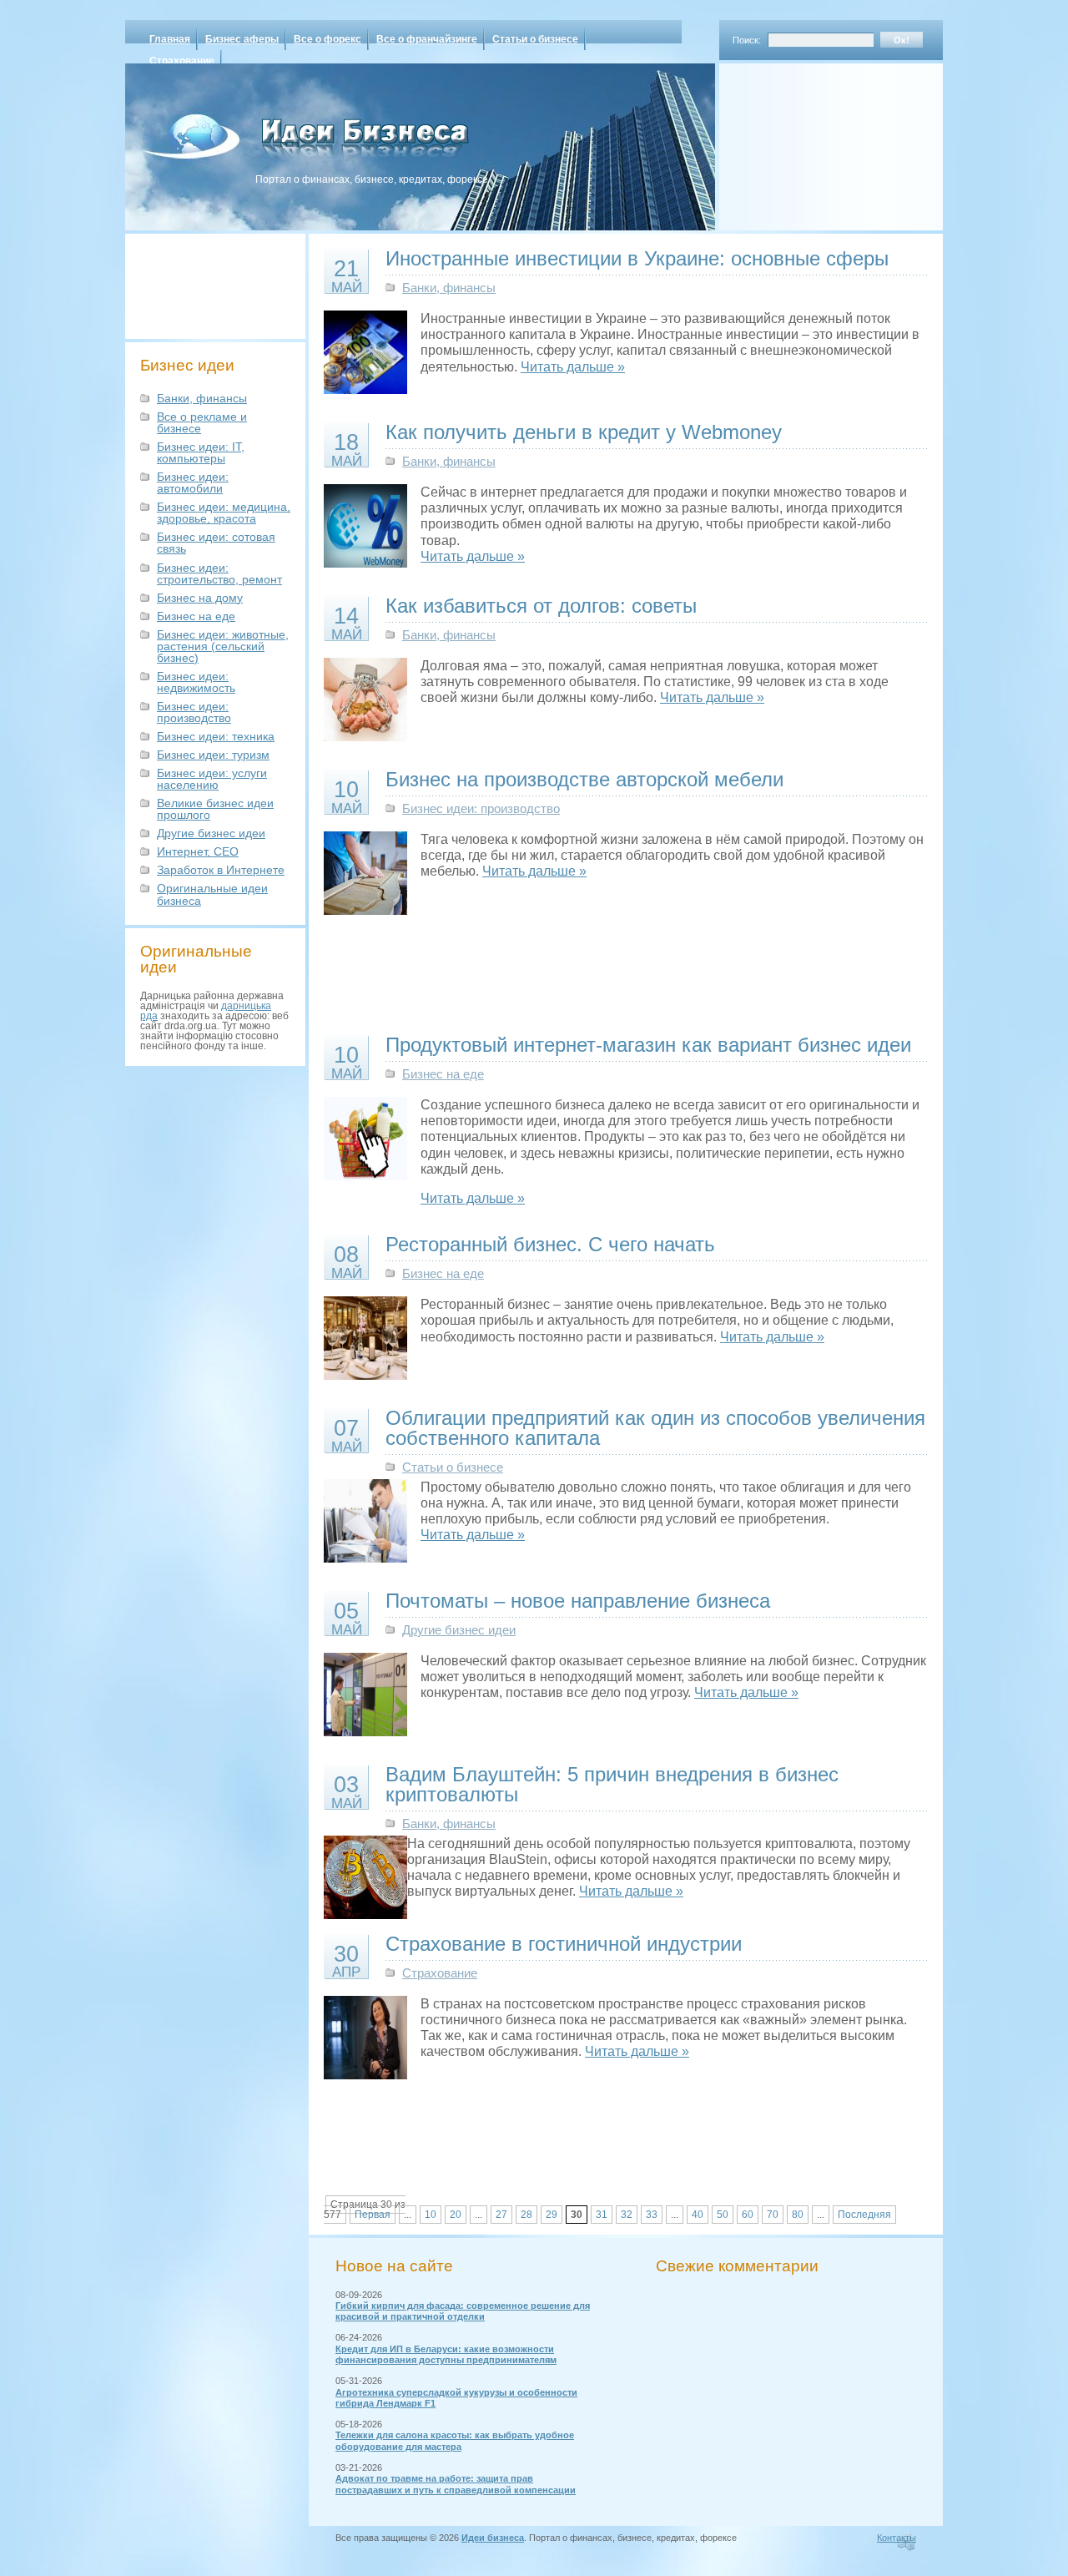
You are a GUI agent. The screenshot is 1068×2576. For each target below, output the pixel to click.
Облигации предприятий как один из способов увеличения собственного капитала (655, 1428)
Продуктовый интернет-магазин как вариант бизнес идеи (648, 1045)
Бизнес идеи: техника (216, 736)
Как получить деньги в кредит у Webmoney (584, 432)
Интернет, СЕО (198, 851)
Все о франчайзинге (427, 39)
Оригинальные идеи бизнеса (212, 894)
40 (698, 2215)
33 (652, 2215)
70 (773, 2215)
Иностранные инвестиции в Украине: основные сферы (637, 258)
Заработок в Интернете (221, 870)
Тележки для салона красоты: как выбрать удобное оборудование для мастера (455, 2440)
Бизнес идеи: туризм (213, 755)
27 (501, 2215)
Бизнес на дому (200, 598)
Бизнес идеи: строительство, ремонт (219, 573)
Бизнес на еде (196, 616)
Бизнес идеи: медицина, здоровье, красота (224, 513)
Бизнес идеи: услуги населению (212, 779)
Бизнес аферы (242, 39)
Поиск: (747, 40)
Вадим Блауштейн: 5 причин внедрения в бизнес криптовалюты (612, 1784)
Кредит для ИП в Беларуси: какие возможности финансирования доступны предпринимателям (446, 2354)
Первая (373, 2215)
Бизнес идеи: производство (194, 712)
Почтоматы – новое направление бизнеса (578, 1601)
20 (456, 2215)
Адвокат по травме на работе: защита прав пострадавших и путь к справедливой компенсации (456, 2484)
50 (723, 2215)
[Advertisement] (809, 141)
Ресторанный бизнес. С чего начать (550, 1244)
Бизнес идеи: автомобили (193, 482)
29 (552, 2215)
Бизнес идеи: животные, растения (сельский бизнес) (223, 646)
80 (798, 2215)
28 (526, 2215)
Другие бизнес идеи (211, 833)
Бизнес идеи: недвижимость (196, 682)
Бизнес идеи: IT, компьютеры (201, 452)
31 (602, 2215)
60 (748, 2215)
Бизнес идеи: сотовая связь (216, 543)
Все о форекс (327, 39)
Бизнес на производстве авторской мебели (584, 779)
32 (627, 2215)
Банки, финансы (202, 398)
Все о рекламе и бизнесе (202, 422)
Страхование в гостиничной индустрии (564, 1944)
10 (431, 2215)
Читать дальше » (573, 367)
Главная (170, 39)
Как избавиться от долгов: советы (541, 606)
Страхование (182, 61)
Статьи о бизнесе (535, 39)
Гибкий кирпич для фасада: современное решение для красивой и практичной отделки (463, 2311)
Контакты (897, 2538)
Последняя (864, 2215)
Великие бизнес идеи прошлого (215, 809)
